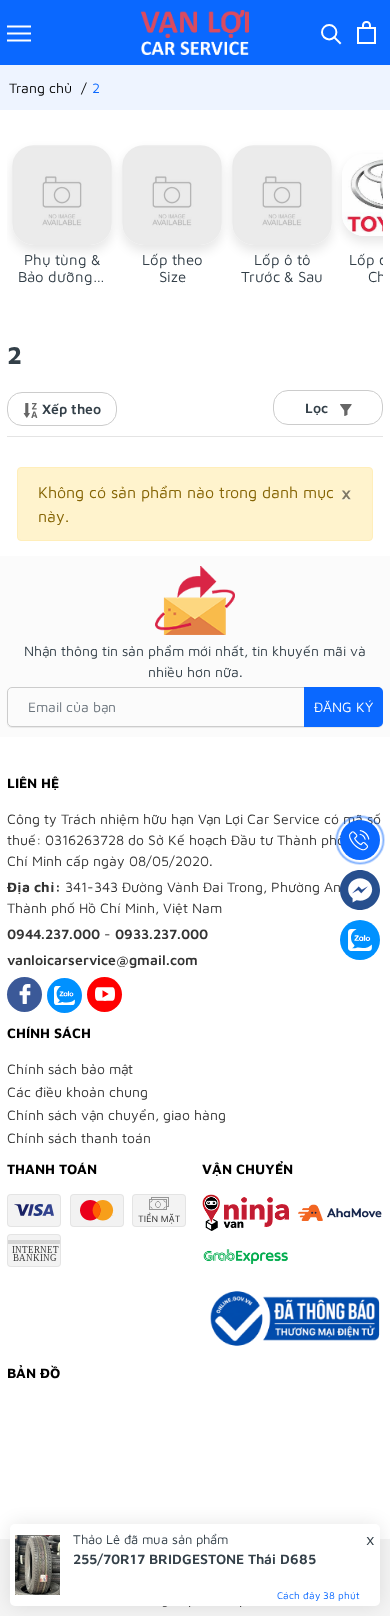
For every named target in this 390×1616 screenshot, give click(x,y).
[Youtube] (104, 994)
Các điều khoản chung (77, 1091)
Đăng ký (343, 706)
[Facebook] (24, 994)
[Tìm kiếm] (331, 32)
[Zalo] (64, 994)
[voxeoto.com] (195, 32)
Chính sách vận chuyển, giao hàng (116, 1114)
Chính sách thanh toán (79, 1137)
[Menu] (19, 32)
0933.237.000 (161, 933)
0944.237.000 (53, 933)
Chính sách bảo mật (70, 1068)
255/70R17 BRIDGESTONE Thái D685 (194, 1558)
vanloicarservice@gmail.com (102, 959)
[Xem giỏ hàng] (366, 32)
